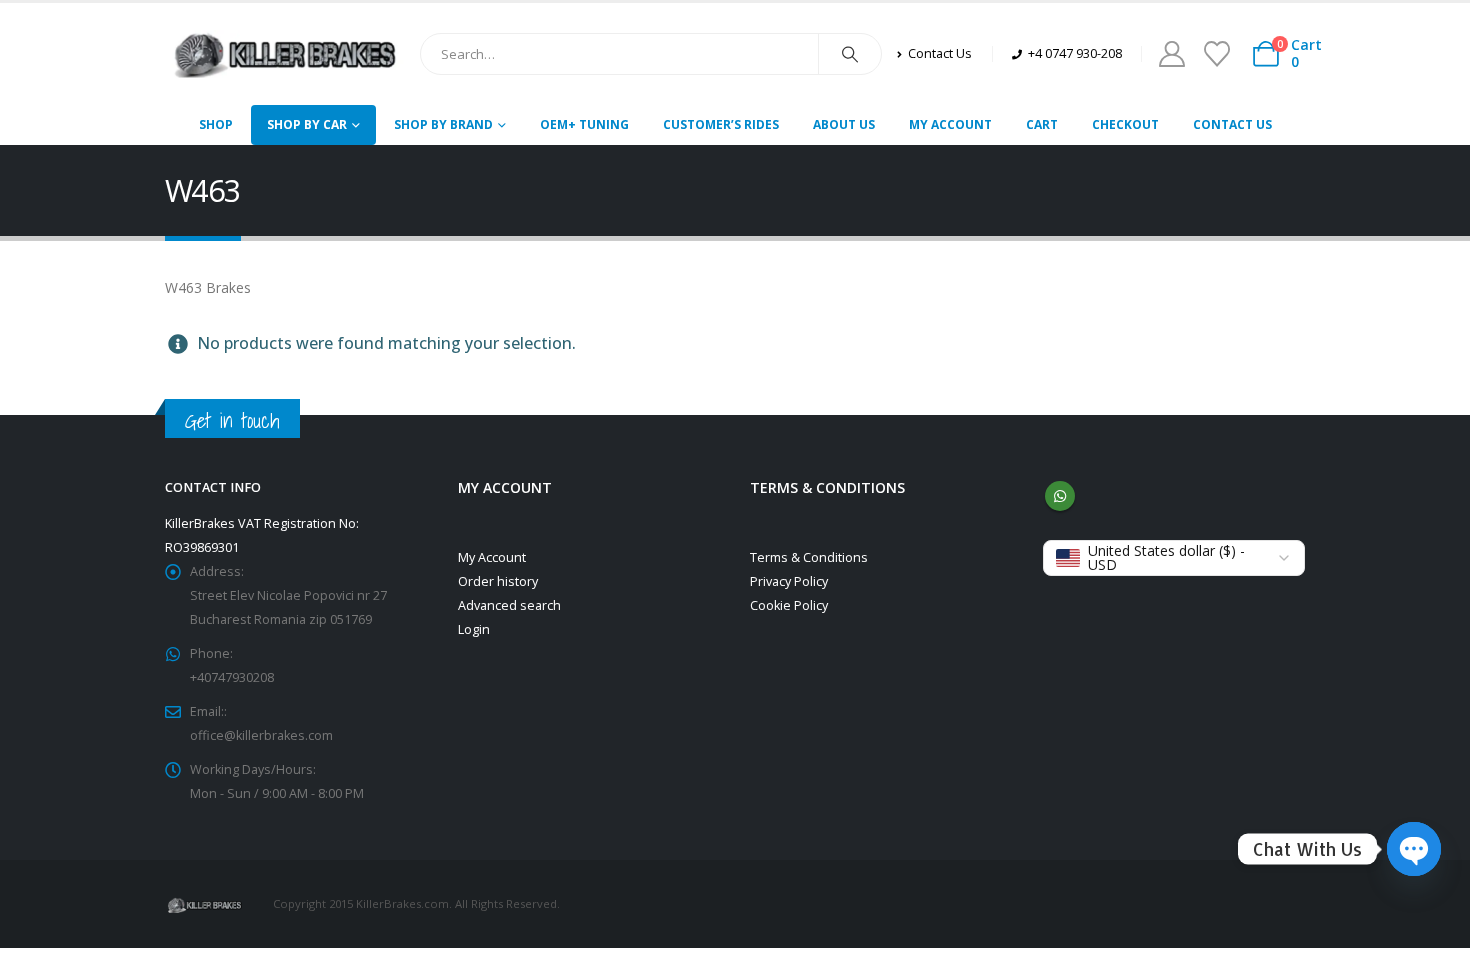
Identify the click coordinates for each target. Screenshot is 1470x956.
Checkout (1125, 124)
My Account (950, 124)
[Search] (850, 54)
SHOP (216, 124)
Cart (1042, 124)
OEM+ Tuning (584, 124)
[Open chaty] (1414, 849)
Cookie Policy (789, 605)
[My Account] (1171, 54)
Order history (498, 581)
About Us (844, 124)
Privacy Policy (789, 581)
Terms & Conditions (809, 557)
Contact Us (1232, 124)
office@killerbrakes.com (261, 735)
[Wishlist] (1216, 54)
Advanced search (509, 605)
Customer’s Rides (721, 124)
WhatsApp (1060, 496)
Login (474, 629)
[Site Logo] (285, 54)
